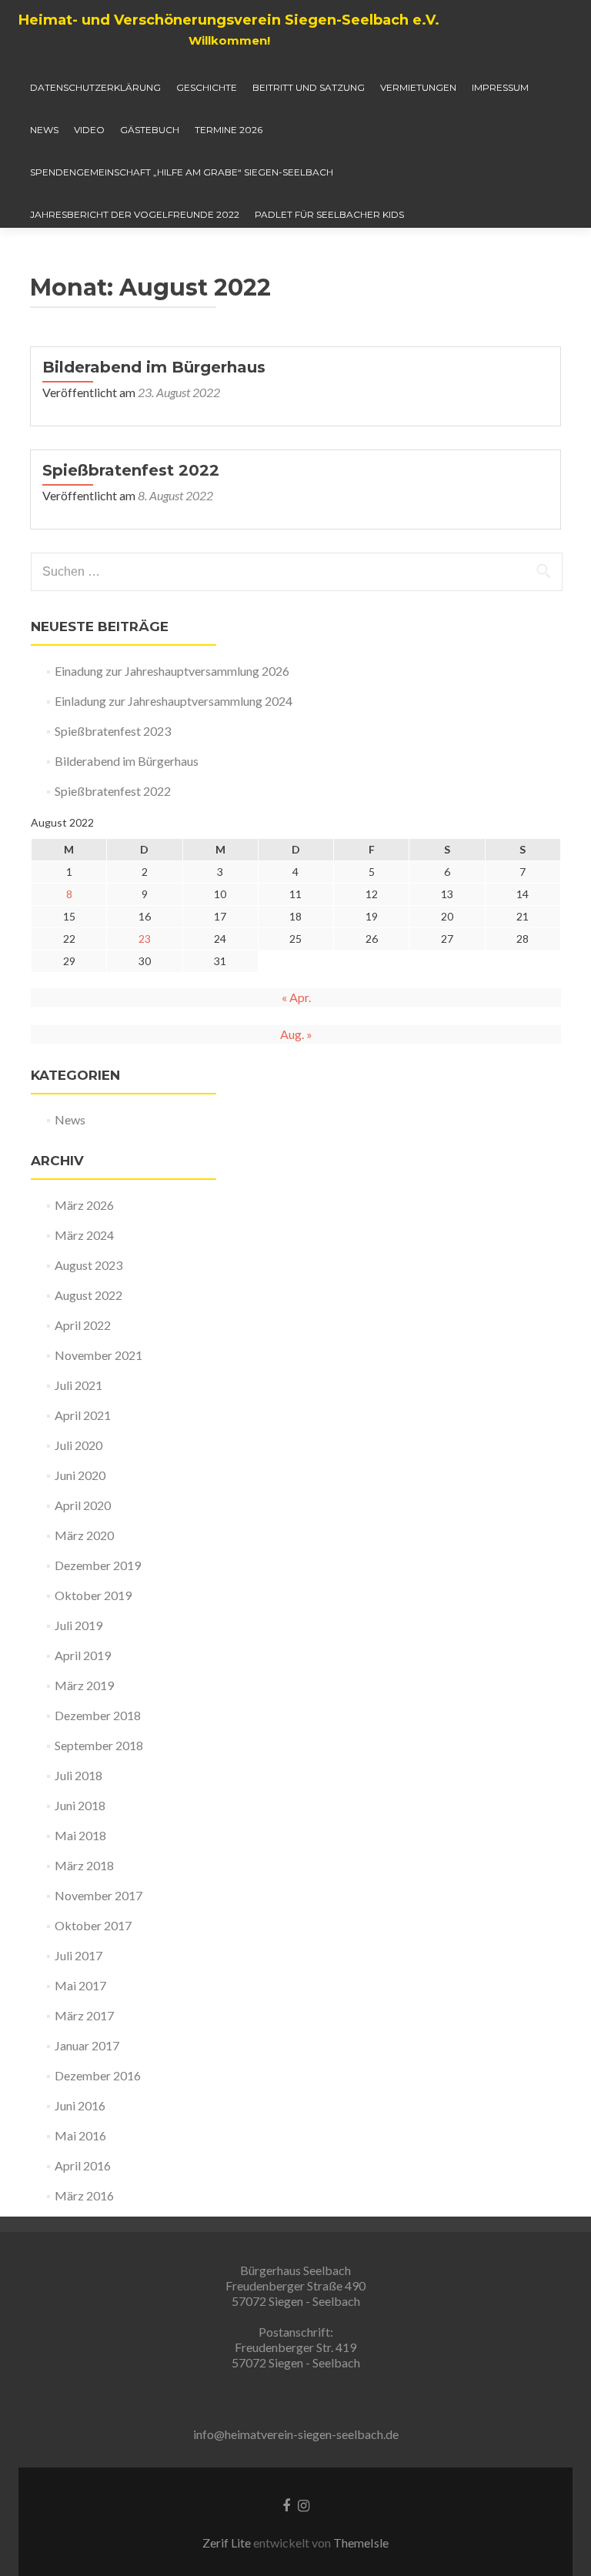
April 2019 (83, 1655)
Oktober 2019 (93, 1595)
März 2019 (84, 1685)
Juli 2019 (78, 1625)
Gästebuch (150, 130)
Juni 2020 (80, 1475)
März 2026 (84, 1205)
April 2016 (83, 2165)
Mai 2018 (80, 1835)
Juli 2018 (78, 1775)
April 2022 (83, 1325)
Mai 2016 (80, 2135)
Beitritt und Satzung (309, 87)
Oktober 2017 (93, 1925)
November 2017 (98, 1895)
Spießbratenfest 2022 (131, 470)
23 (145, 939)
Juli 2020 (78, 1445)
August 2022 (88, 1295)
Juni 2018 (80, 1805)
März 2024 (84, 1235)
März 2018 (84, 1865)
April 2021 (83, 1415)
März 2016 (84, 2195)
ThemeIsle (361, 2543)
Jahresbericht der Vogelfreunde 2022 (135, 214)
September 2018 (99, 1745)
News (44, 130)
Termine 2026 (229, 130)
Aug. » (296, 1034)
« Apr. (296, 997)
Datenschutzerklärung (95, 87)
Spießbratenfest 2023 (113, 731)
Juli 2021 (78, 1385)
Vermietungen (418, 87)
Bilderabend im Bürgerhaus (154, 367)
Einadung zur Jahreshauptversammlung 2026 (172, 671)
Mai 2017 (80, 1985)
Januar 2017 (87, 2045)
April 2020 (83, 1505)
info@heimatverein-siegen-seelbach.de (296, 2434)
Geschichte (207, 87)
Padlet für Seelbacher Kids (329, 214)
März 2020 (84, 1535)
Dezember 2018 (98, 1715)
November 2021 (98, 1355)
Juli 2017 (78, 1955)
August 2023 (88, 1265)
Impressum (500, 87)
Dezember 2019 (98, 1565)
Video (89, 130)
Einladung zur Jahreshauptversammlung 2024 (174, 701)
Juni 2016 (80, 2105)
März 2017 (84, 2015)
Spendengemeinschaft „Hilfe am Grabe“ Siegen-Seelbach (182, 172)
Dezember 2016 (98, 2075)
